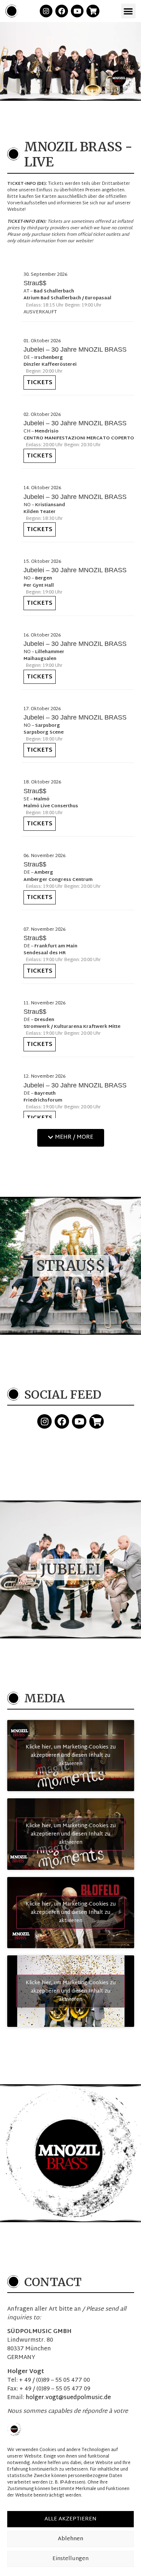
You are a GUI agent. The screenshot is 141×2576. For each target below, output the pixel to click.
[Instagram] (46, 11)
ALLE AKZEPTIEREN (70, 2519)
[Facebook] (62, 11)
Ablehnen (70, 2539)
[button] (129, 11)
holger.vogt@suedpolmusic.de (68, 2398)
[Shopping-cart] (93, 11)
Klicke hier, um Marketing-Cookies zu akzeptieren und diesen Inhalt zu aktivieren (71, 1756)
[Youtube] (77, 11)
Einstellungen (70, 2559)
